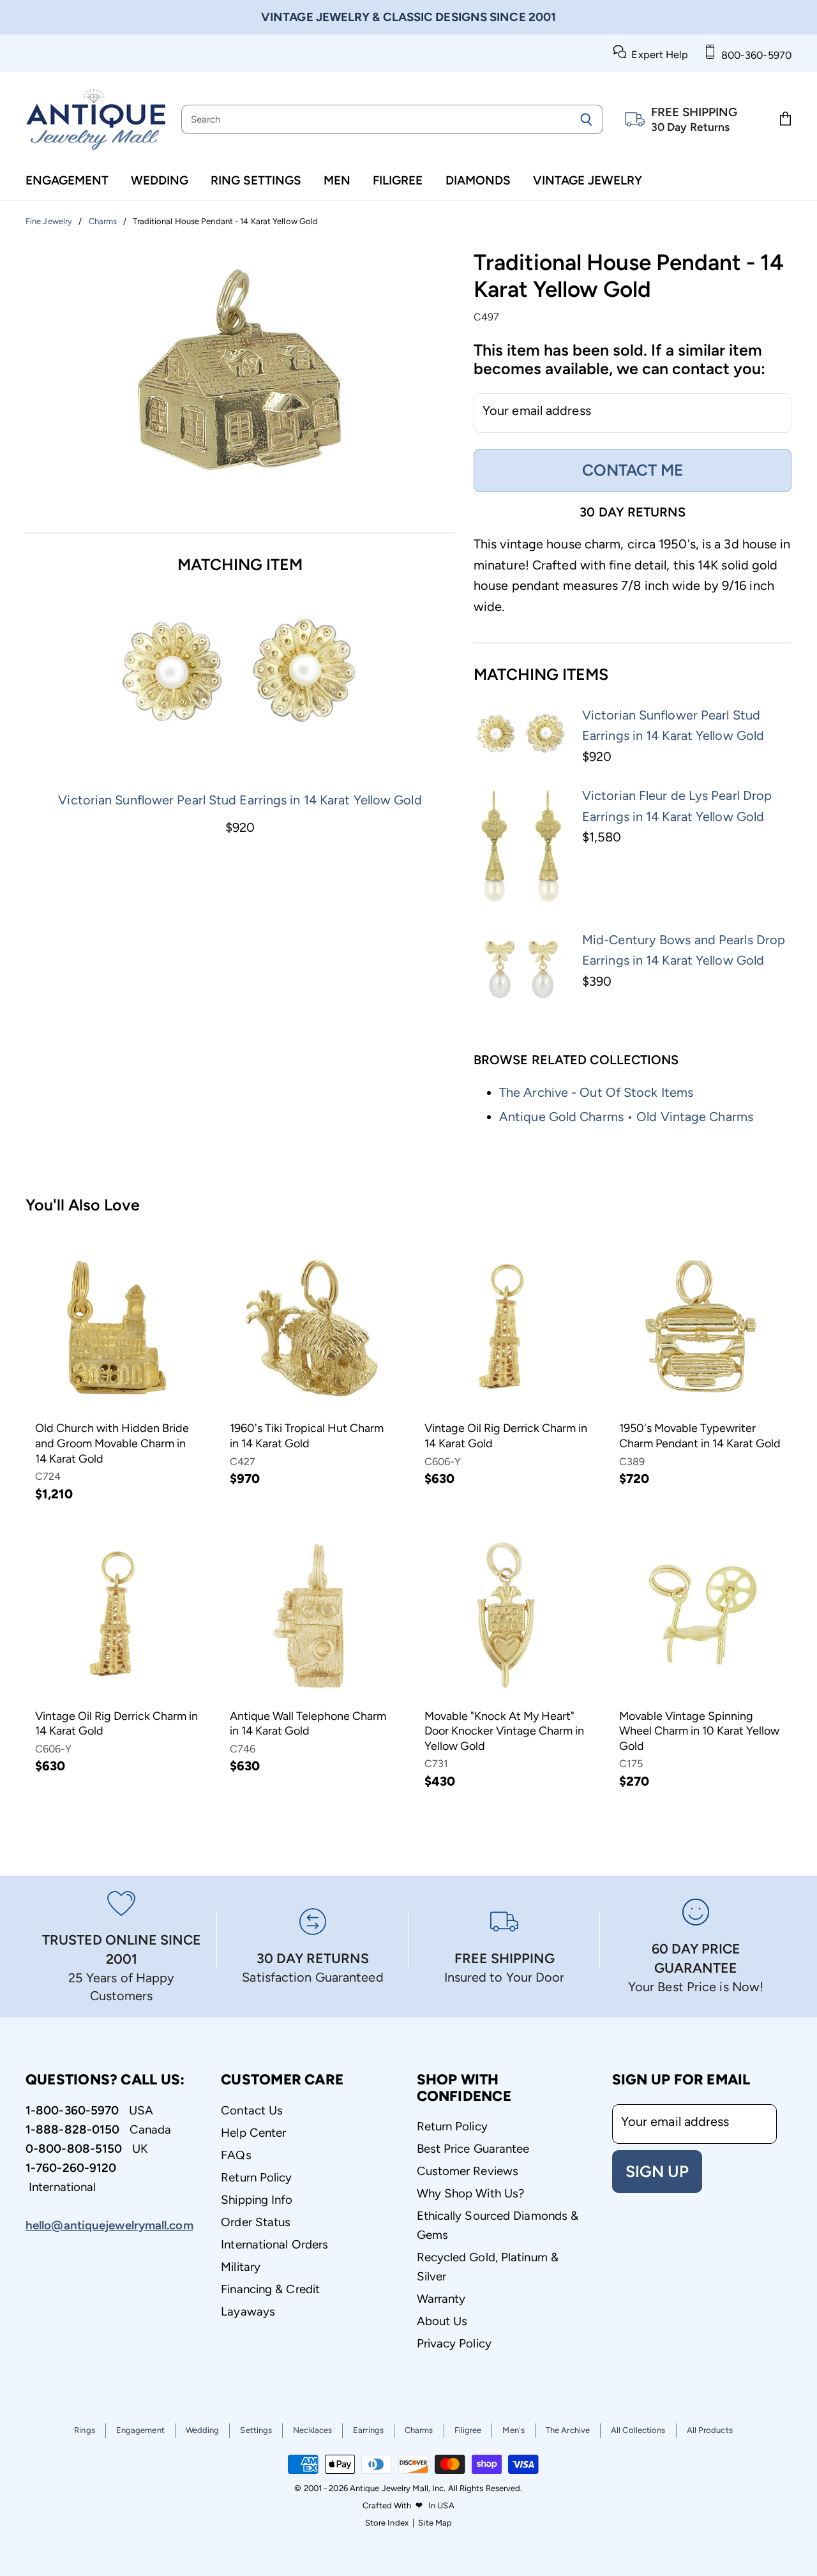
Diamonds (478, 180)
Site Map (435, 2523)
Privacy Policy (454, 2343)
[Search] (586, 119)
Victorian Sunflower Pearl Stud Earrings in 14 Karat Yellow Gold (240, 800)
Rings (85, 2430)
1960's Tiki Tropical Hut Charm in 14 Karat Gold (307, 1436)
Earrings (368, 2430)
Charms (419, 2430)
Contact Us (252, 2110)
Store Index (387, 2523)
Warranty (441, 2299)
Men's (513, 2430)
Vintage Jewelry (588, 180)
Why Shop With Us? (471, 2193)
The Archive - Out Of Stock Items (596, 1092)
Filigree (398, 180)
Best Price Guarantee (473, 2149)
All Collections (638, 2430)
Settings (256, 2430)
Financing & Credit (270, 2289)
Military (241, 2267)
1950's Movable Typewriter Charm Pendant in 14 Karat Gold (700, 1436)
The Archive (568, 2430)
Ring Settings (256, 180)
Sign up (657, 2171)
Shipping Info (257, 2200)
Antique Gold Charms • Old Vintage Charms (626, 1117)
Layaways (248, 2311)
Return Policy (256, 2177)
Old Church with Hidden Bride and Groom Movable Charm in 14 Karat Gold (112, 1443)
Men (337, 180)
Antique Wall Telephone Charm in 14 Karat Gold (308, 1724)
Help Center (253, 2133)
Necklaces (312, 2430)
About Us (442, 2321)
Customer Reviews (468, 2171)
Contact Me (633, 470)
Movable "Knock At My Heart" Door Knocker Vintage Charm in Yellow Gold (504, 1731)
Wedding (160, 180)
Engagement (67, 180)
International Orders (274, 2244)
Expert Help (657, 55)
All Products (710, 2430)
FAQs (236, 2155)
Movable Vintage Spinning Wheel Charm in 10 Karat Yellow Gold (699, 1731)
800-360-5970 (754, 55)
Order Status (256, 2222)
